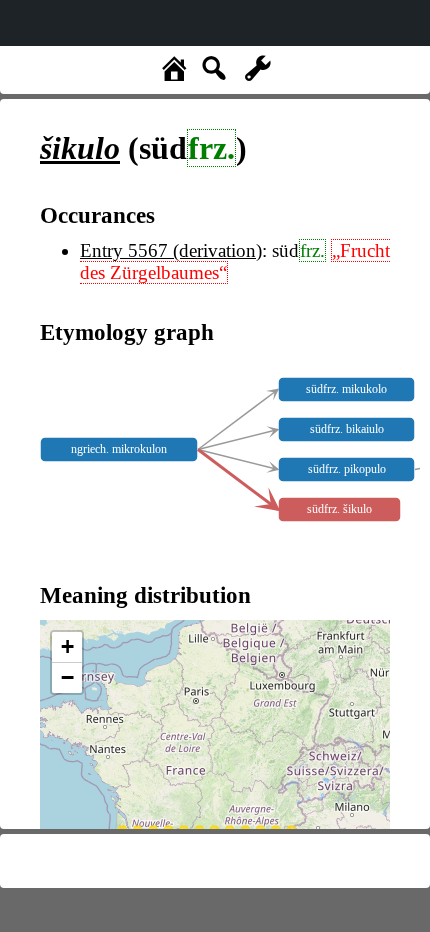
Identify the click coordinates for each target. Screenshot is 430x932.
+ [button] (67, 646)
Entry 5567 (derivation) (171, 250)
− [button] (67, 677)
